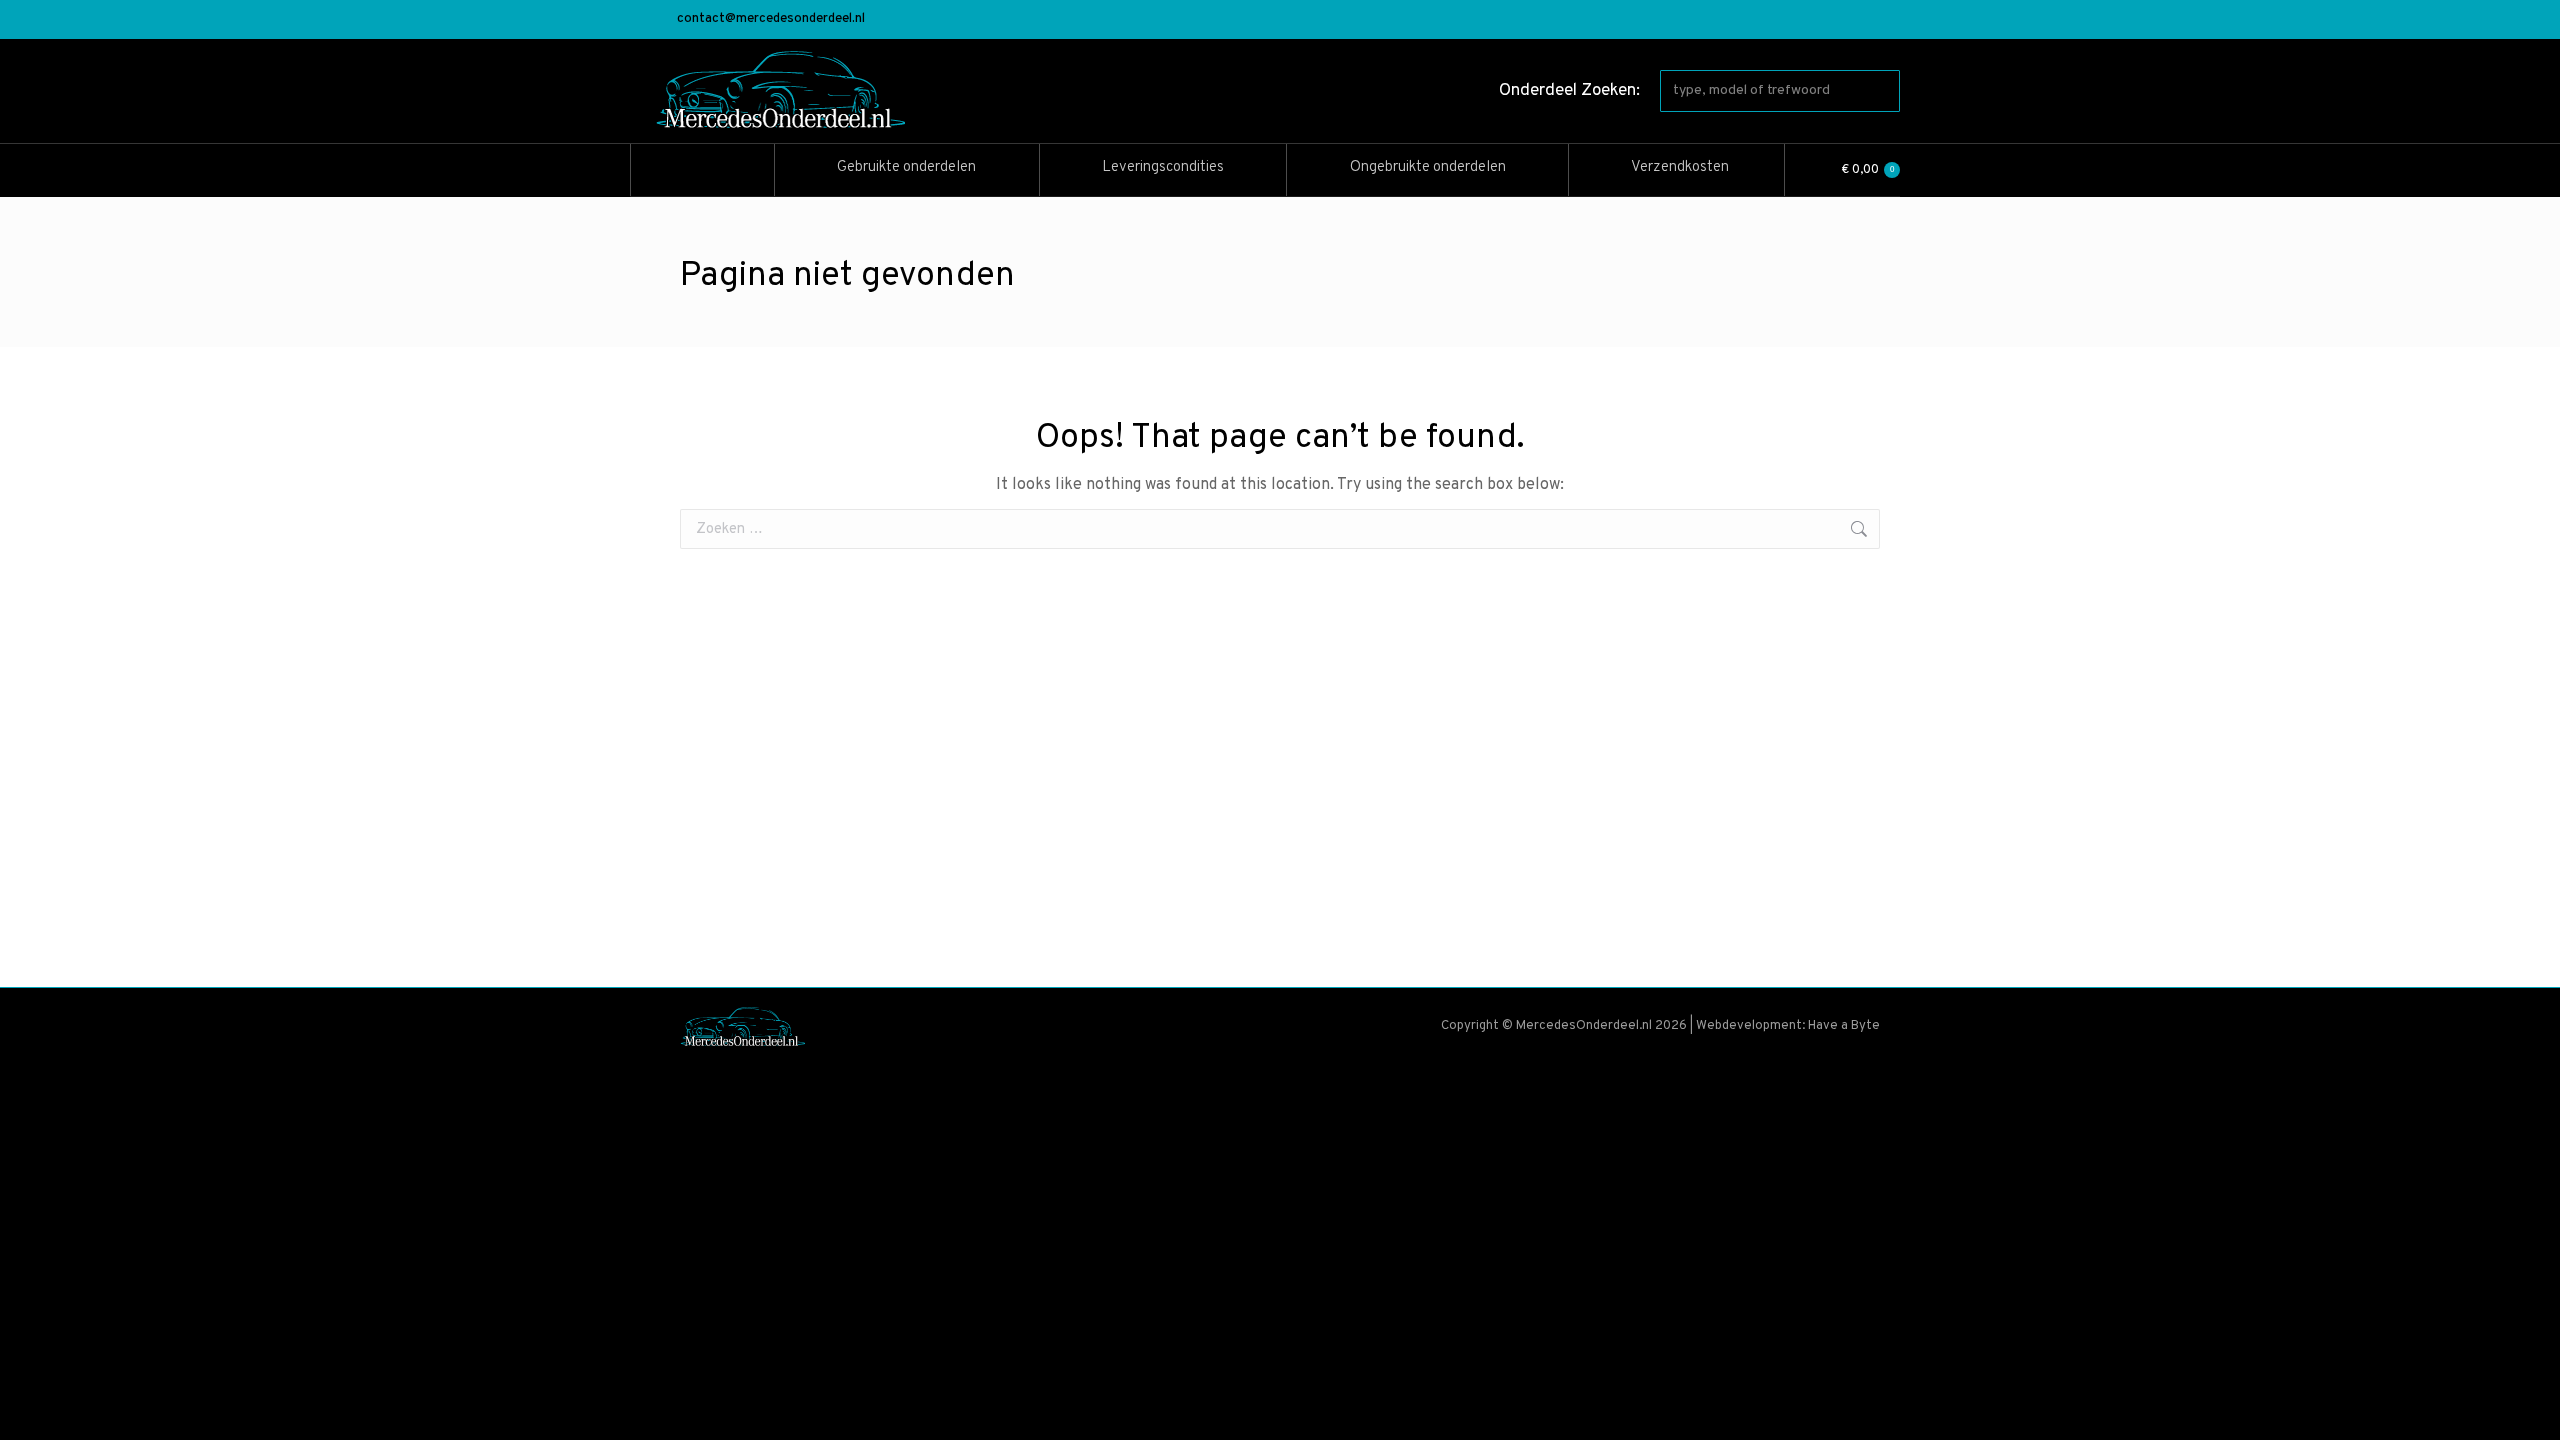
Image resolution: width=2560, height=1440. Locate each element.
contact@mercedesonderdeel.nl (771, 19)
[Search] (1881, 91)
